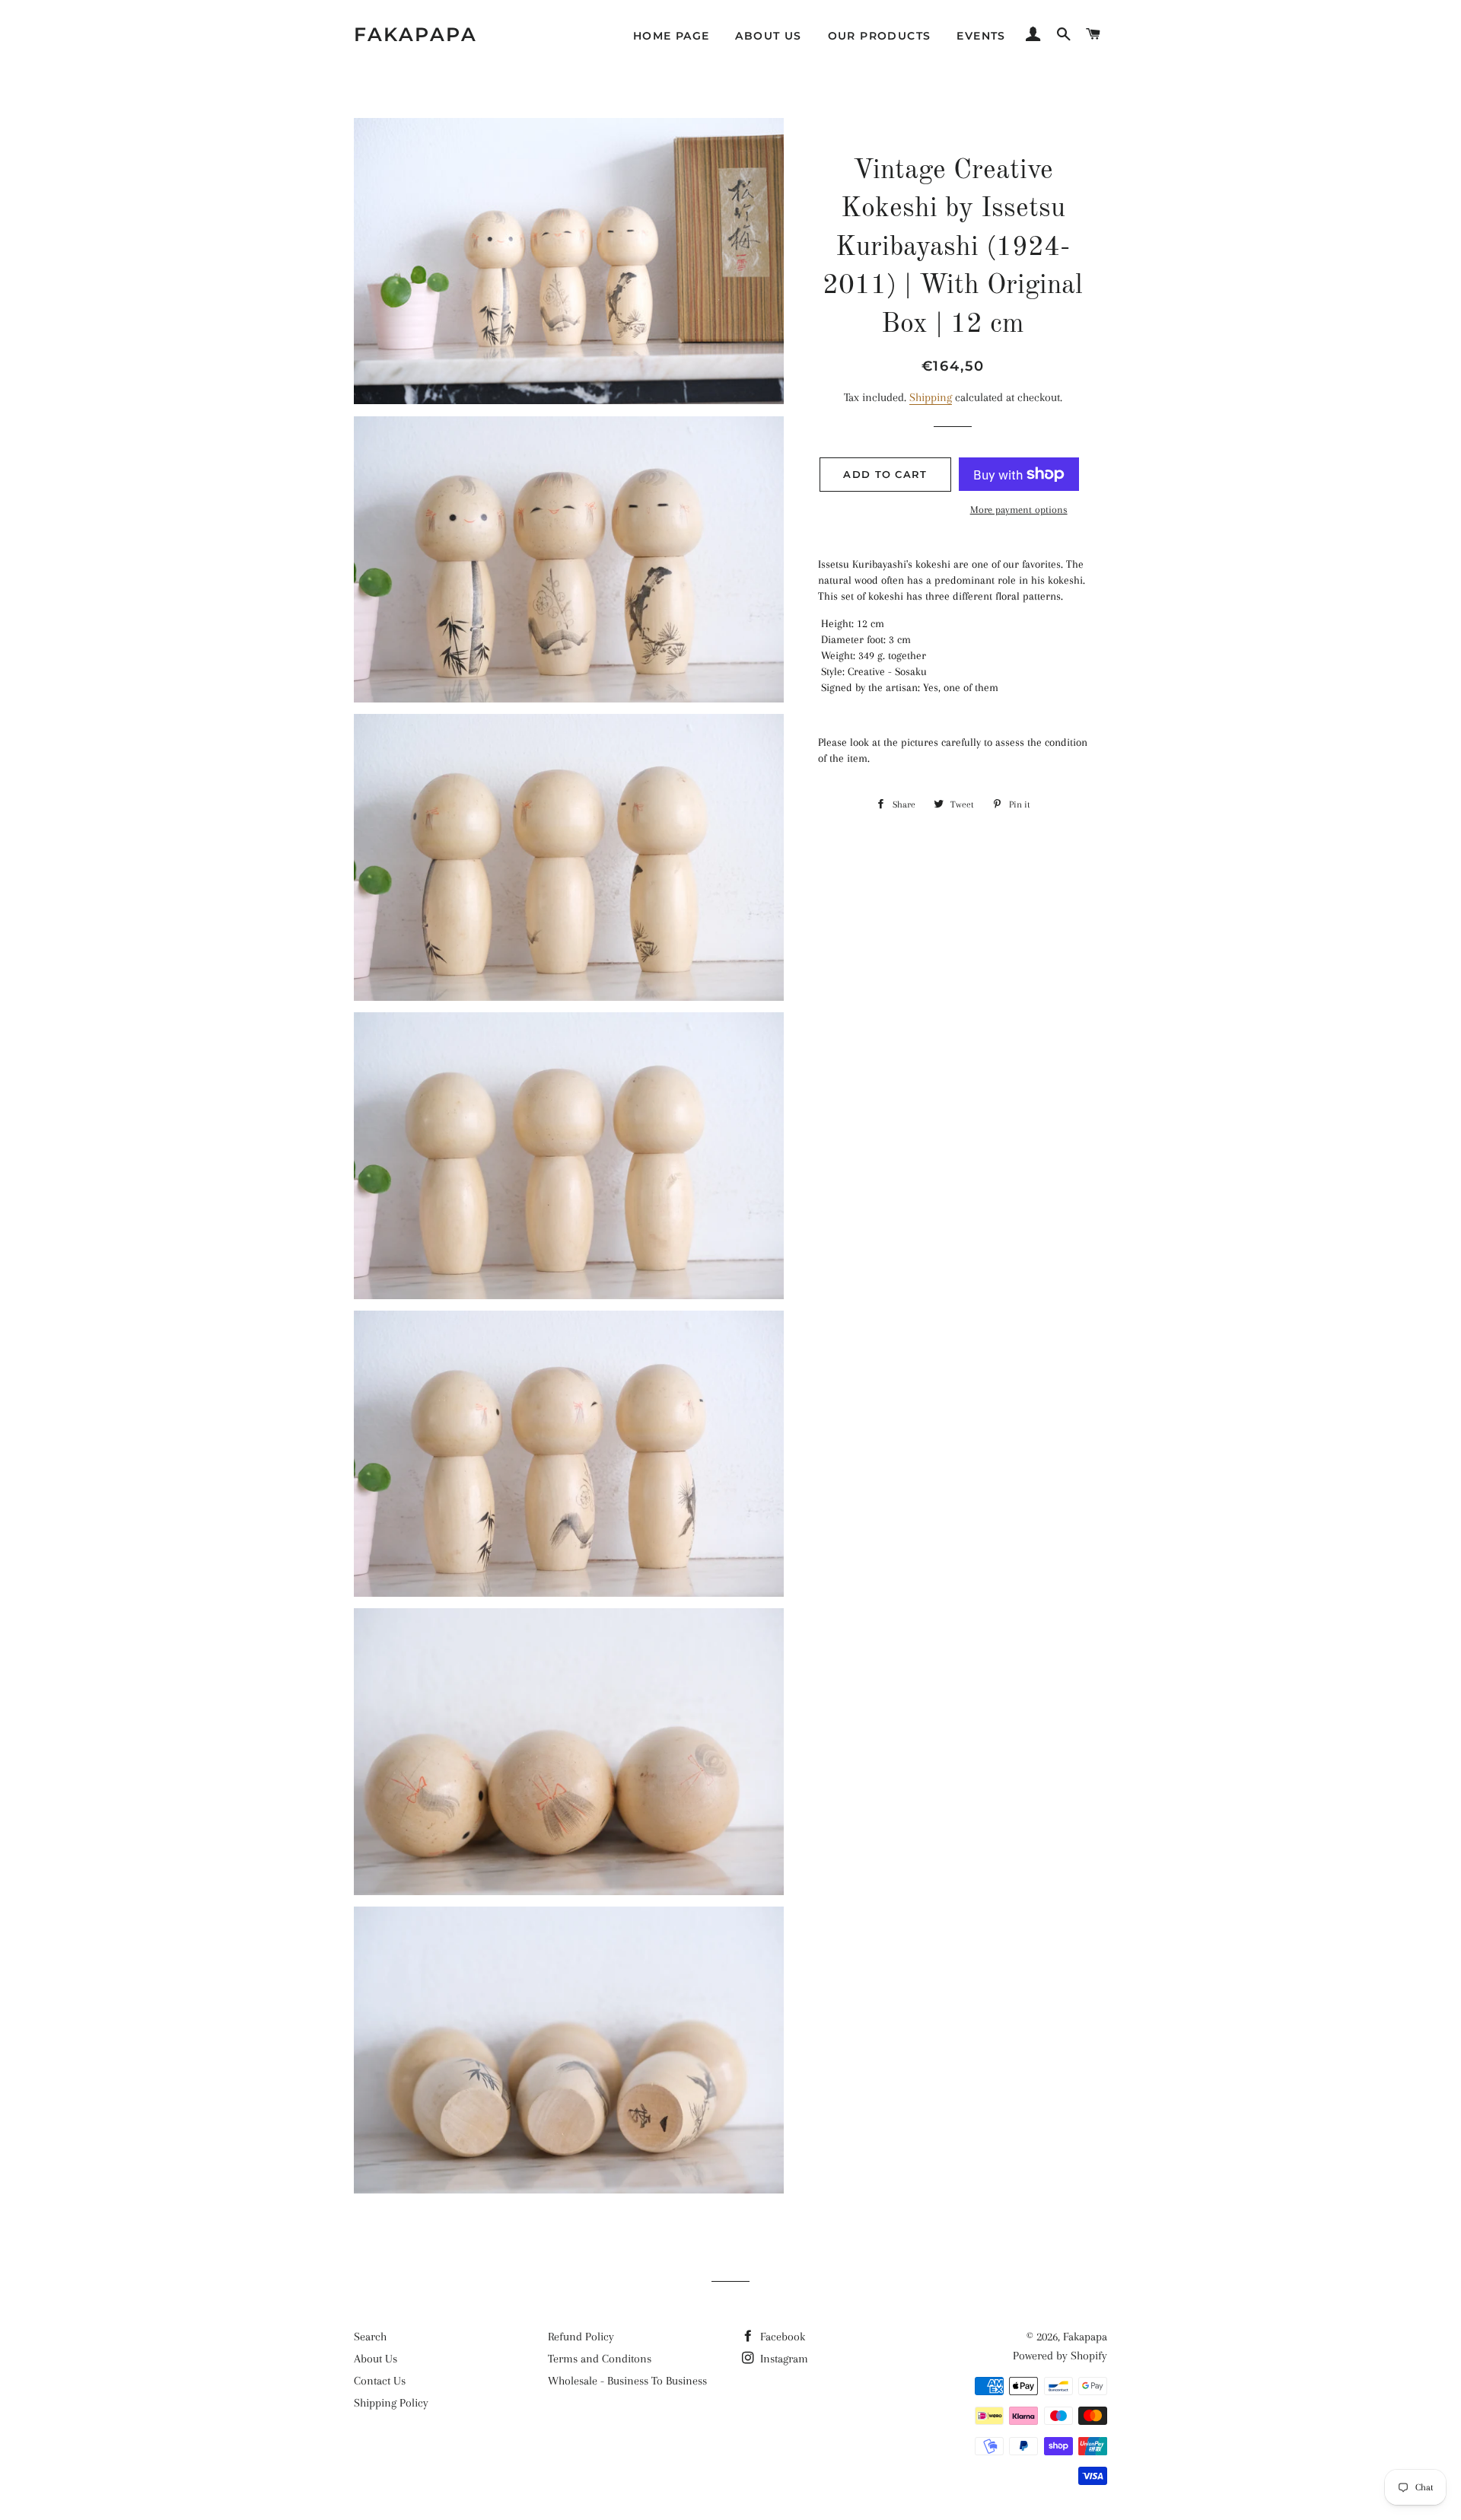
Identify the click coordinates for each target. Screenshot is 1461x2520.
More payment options (1019, 510)
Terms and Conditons (600, 2359)
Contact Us (380, 2381)
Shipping (931, 397)
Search (370, 2337)
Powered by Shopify (1060, 2356)
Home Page (672, 36)
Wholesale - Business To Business (627, 2381)
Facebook (781, 2337)
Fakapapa (415, 34)
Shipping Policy (391, 2403)
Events (981, 36)
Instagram (783, 2359)
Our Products (880, 36)
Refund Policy (581, 2337)
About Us (768, 36)
